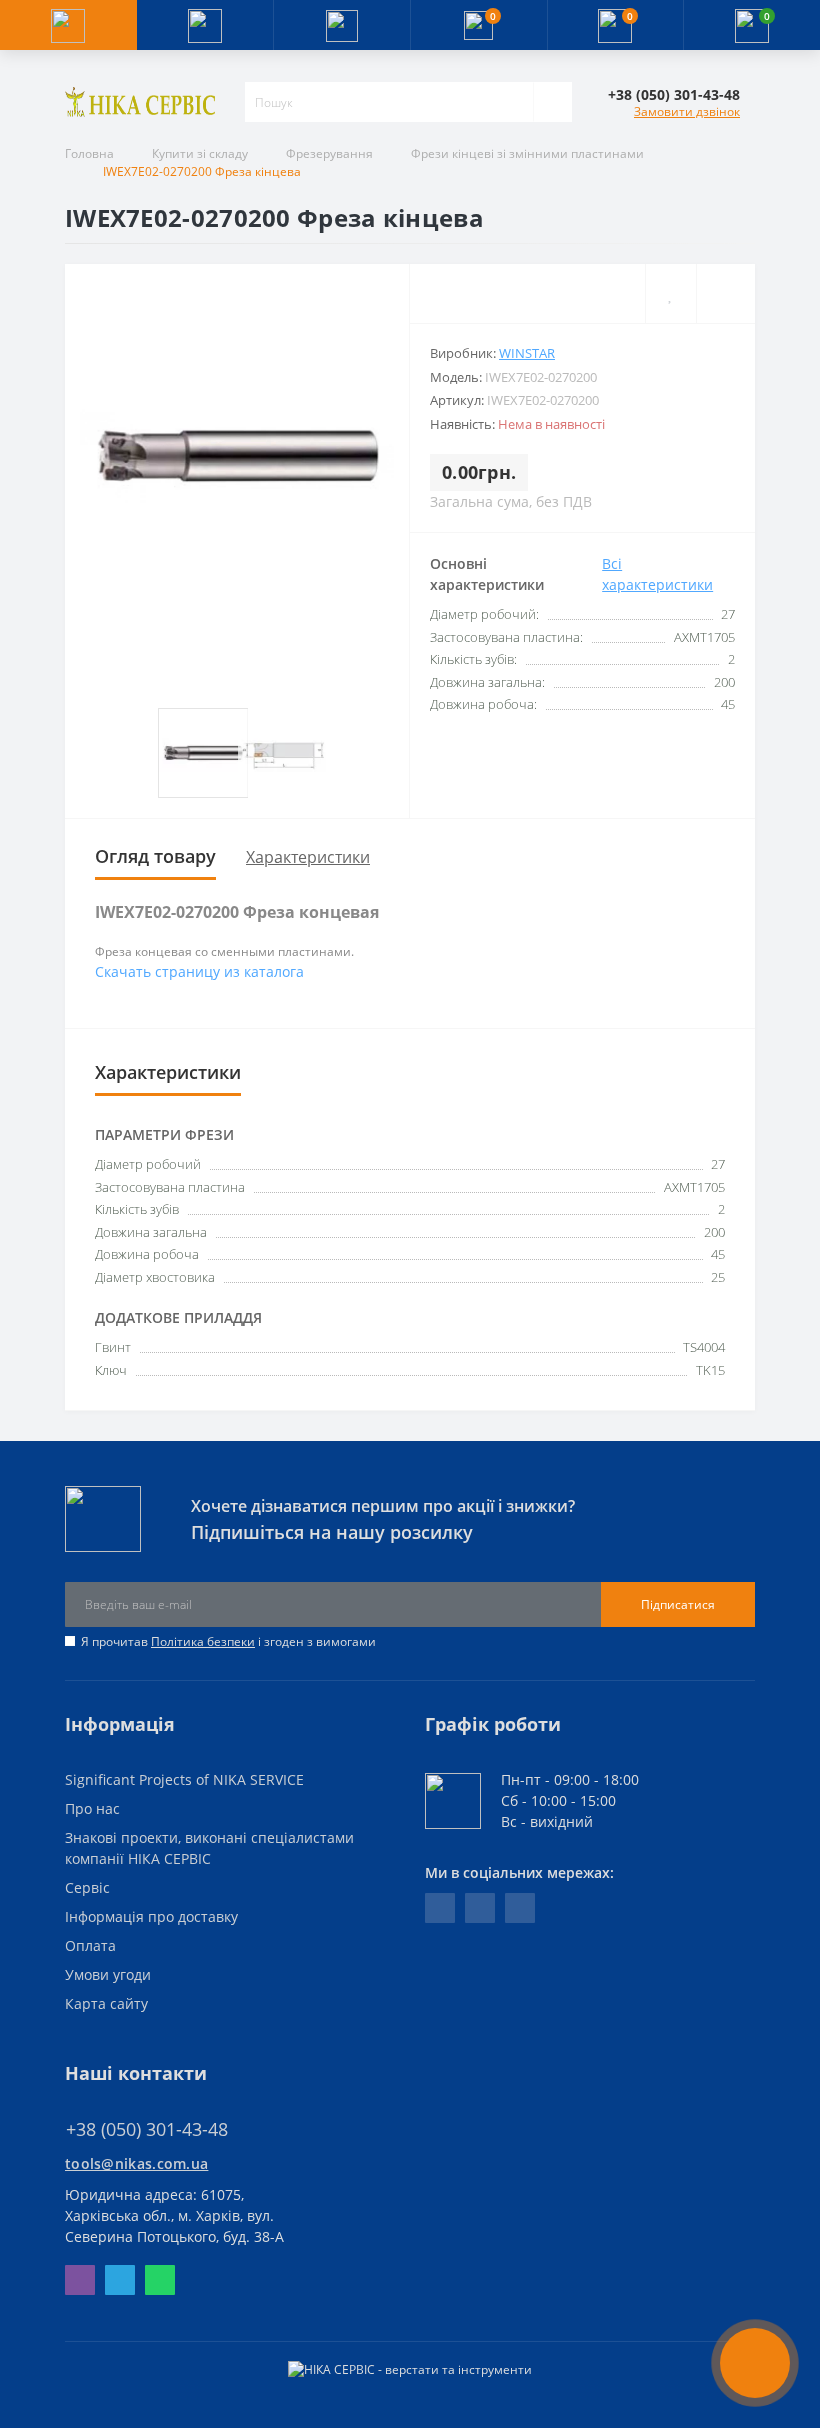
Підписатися (678, 1604)
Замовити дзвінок (687, 111)
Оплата (90, 1945)
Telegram (120, 2280)
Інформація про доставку (151, 1916)
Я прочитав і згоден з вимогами (228, 1641)
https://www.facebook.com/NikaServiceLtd (440, 1908)
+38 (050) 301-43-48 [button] (147, 2129)
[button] (341, 25)
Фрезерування (329, 153)
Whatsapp (160, 2280)
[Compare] (725, 293)
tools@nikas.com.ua (136, 2163)
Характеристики (308, 857)
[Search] (552, 102)
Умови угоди (108, 1974)
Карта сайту (106, 2003)
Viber (80, 2280)
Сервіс (87, 1887)
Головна (89, 153)
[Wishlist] (670, 293)
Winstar (527, 353)
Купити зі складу (200, 153)
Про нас (92, 1808)
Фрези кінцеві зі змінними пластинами (527, 153)
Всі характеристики (657, 574)
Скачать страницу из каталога (199, 971)
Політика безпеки (203, 1641)
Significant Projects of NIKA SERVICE (184, 1779)
